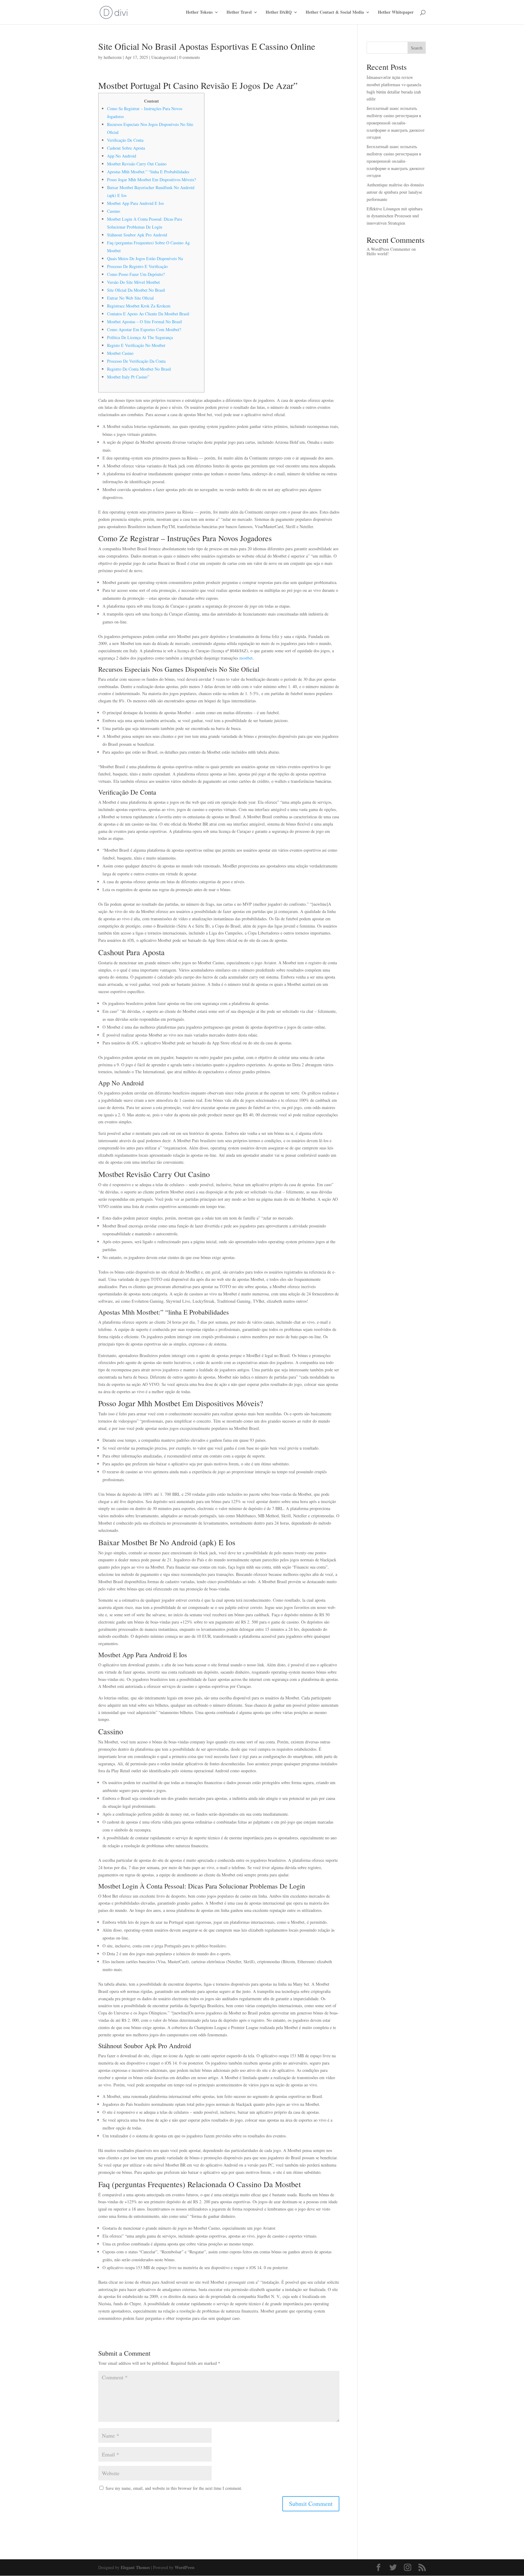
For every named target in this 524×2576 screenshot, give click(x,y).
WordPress (185, 2567)
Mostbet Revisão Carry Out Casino (137, 164)
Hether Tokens (199, 13)
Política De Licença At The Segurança (140, 337)
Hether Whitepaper (396, 13)
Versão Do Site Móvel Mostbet (133, 282)
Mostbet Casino (120, 353)
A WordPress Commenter (388, 249)
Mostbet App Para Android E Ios (135, 203)
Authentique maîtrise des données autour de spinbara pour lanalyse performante (395, 192)
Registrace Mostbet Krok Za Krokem (139, 306)
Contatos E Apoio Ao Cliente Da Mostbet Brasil (148, 314)
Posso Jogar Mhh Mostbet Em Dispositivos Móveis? (151, 180)
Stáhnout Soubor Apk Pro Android (137, 235)
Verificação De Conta (125, 140)
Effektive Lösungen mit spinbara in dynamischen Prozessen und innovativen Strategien (395, 216)
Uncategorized (164, 57)
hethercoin (113, 57)
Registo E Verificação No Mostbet (136, 345)
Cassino (114, 211)
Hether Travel (239, 13)
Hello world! (378, 254)
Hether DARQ (279, 13)
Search (417, 48)
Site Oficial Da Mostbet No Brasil (136, 290)
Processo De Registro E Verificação (137, 266)
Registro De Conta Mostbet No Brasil (139, 369)
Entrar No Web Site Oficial (130, 298)
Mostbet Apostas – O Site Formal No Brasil (144, 322)
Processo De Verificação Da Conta (136, 361)
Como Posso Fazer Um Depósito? (136, 274)
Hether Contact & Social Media (335, 13)
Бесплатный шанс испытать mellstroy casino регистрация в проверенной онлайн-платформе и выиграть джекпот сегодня (396, 123)
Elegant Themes (135, 2567)
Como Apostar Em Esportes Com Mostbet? (144, 329)
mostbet (246, 658)
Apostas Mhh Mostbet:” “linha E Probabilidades (148, 172)
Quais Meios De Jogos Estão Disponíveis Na (145, 258)
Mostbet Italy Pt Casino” (128, 377)
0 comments (190, 57)
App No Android (122, 156)
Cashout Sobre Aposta (126, 148)
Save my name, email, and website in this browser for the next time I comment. (174, 2488)
